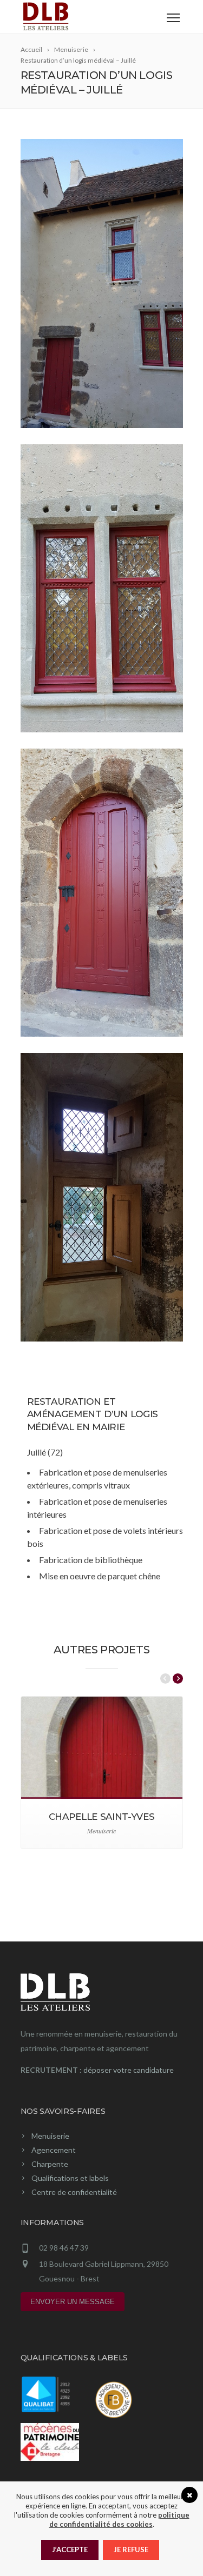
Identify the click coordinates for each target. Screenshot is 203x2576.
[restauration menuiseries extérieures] (102, 283)
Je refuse (131, 2550)
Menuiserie (50, 2136)
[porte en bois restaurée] (102, 893)
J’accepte (70, 2550)
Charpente (50, 2164)
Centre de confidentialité (74, 2192)
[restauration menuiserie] (102, 1197)
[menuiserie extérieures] (102, 588)
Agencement (54, 2150)
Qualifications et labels (70, 2178)
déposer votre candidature (129, 2070)
